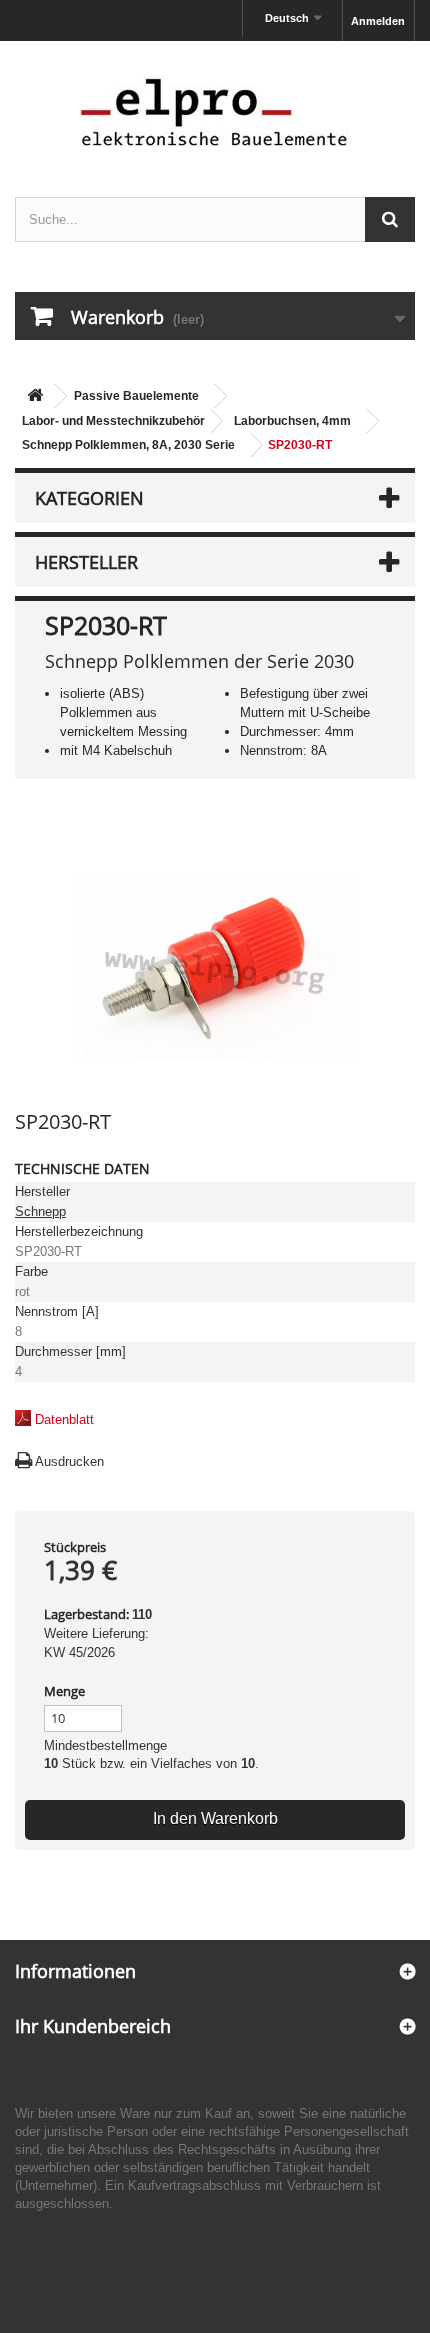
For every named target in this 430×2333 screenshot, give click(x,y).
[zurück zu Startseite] (35, 396)
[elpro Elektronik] (215, 111)
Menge (64, 1691)
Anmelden (378, 21)
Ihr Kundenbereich (93, 2026)
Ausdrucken (69, 1461)
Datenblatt (64, 1419)
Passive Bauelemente (136, 396)
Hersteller (86, 562)
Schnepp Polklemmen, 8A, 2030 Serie (128, 445)
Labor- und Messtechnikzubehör (113, 421)
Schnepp (40, 1211)
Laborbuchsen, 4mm (292, 421)
